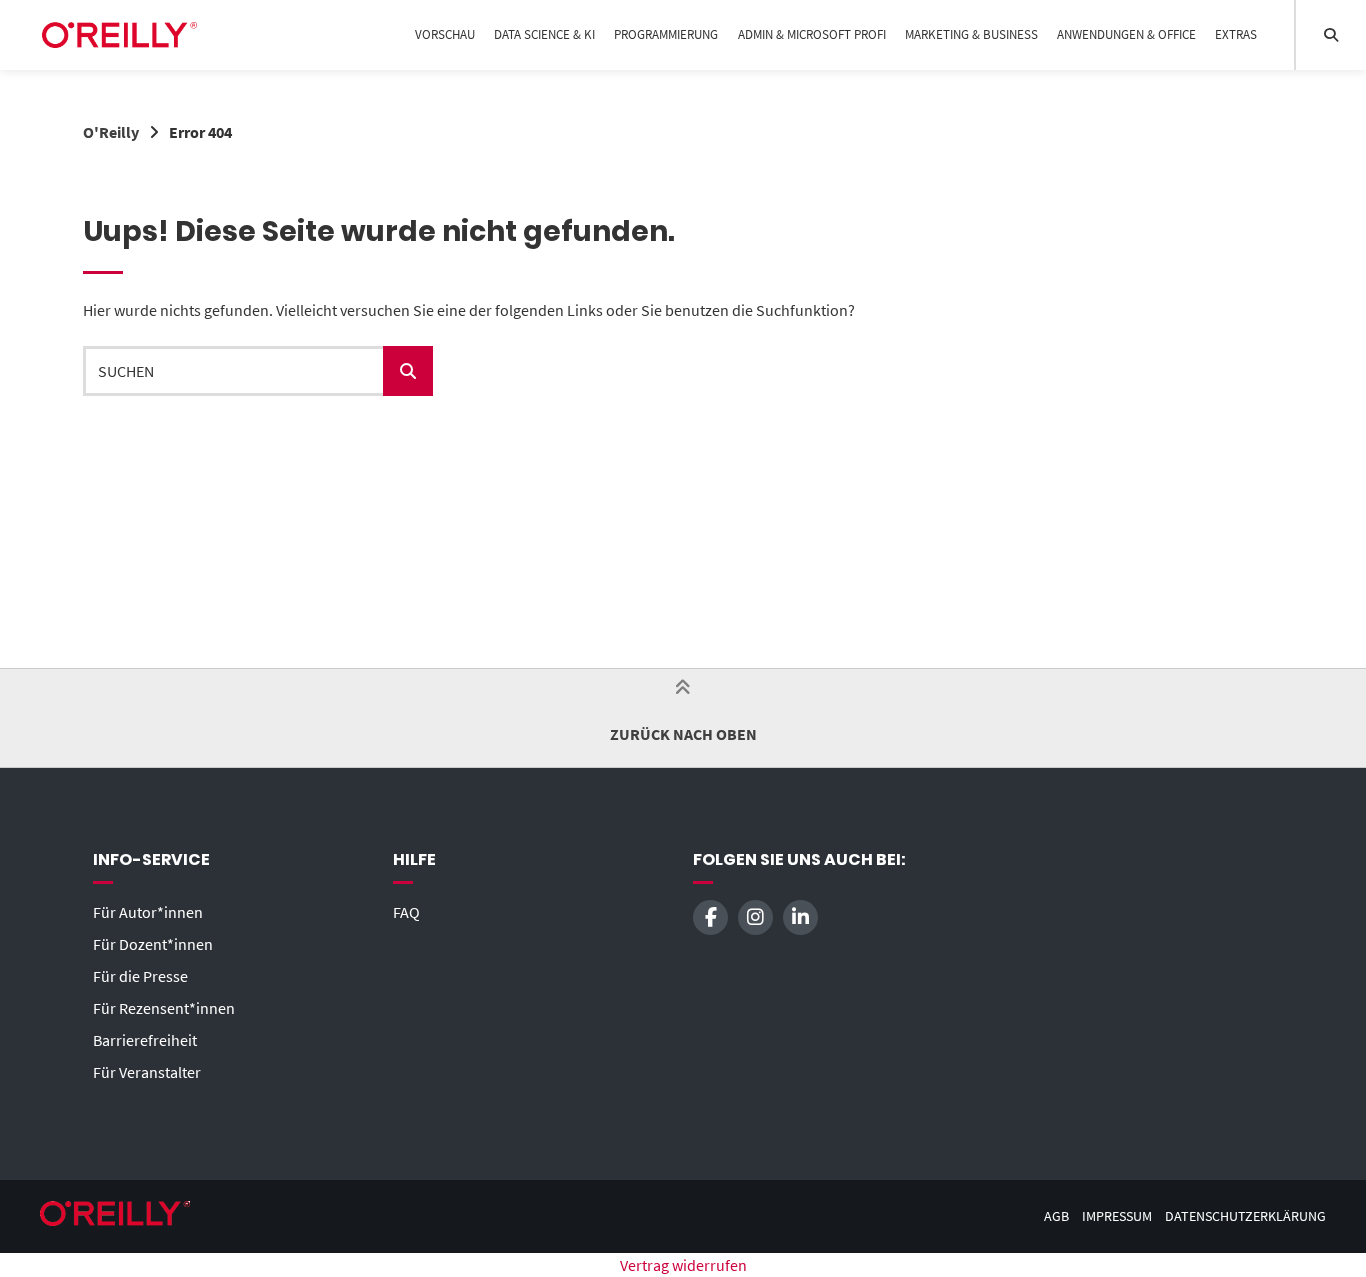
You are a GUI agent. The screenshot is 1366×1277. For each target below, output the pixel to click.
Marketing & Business (971, 34)
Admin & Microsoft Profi (812, 34)
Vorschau (445, 34)
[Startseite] (119, 35)
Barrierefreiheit (145, 1040)
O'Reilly (111, 132)
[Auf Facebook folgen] (710, 917)
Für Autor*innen (148, 912)
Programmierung (666, 34)
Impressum (1117, 1216)
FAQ (406, 912)
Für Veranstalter (147, 1072)
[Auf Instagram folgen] (755, 917)
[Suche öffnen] (1331, 35)
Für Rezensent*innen (164, 1008)
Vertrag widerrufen (683, 1265)
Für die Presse (140, 976)
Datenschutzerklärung (1245, 1216)
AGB (1056, 1216)
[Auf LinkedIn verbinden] (800, 917)
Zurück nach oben (683, 734)
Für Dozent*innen (153, 944)
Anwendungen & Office (1126, 34)
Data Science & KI (544, 34)
